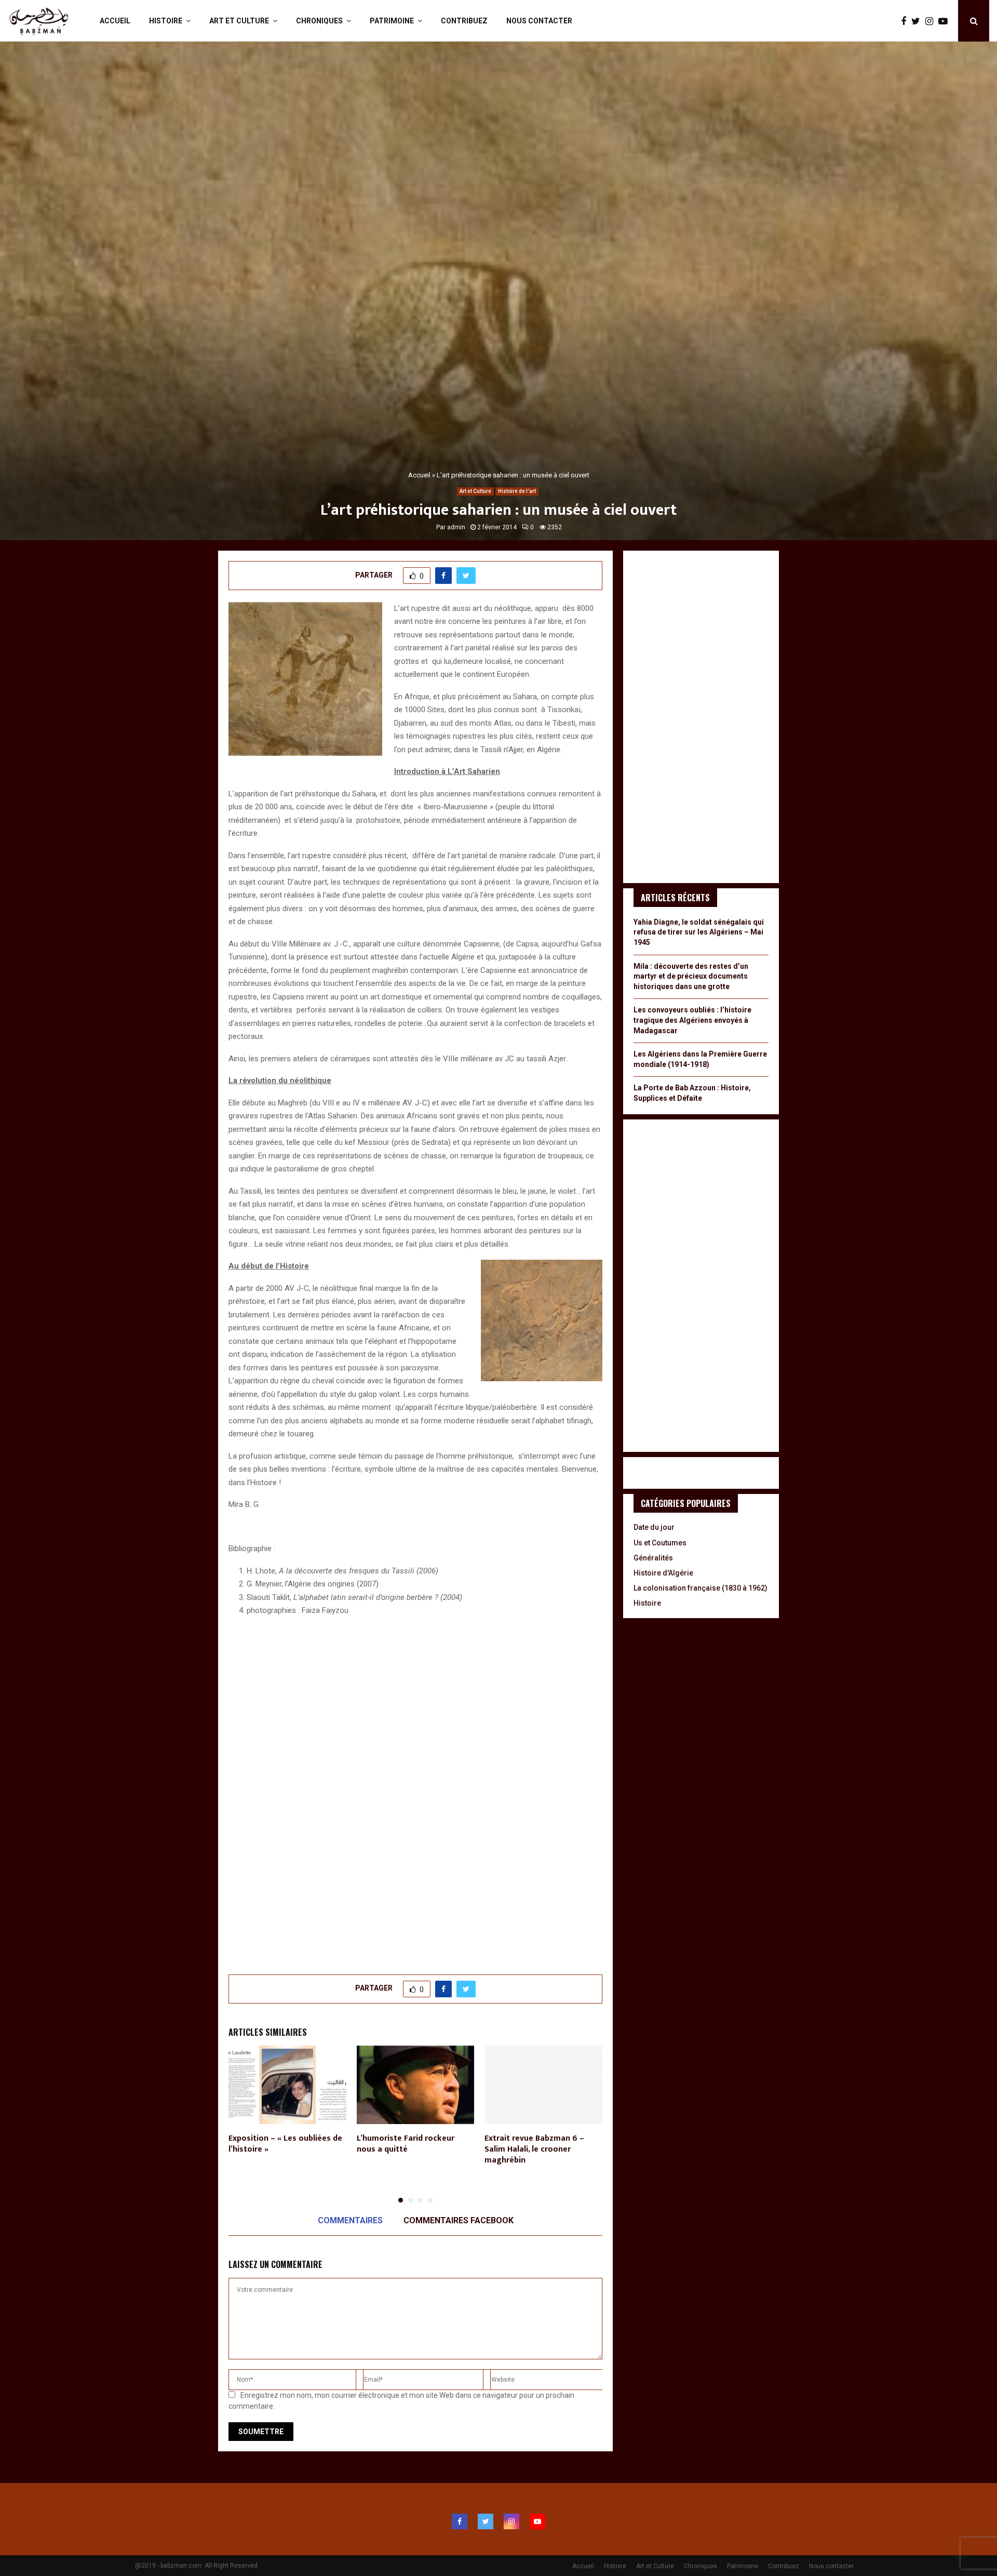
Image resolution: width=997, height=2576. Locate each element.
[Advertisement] (415, 1879)
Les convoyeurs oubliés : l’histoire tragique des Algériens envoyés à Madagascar (692, 1020)
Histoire (166, 21)
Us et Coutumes (660, 1543)
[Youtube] (946, 21)
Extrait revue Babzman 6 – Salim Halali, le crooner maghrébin (534, 2149)
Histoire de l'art (517, 491)
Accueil (115, 21)
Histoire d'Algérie (663, 1573)
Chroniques (319, 21)
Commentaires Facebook (459, 2220)
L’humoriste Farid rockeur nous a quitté (406, 2144)
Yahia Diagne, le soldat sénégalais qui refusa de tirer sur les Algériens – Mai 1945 (699, 932)
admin (456, 527)
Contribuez (464, 21)
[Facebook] (906, 21)
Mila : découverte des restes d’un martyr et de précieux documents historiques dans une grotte (691, 976)
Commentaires (350, 2220)
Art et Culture (239, 21)
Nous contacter (539, 21)
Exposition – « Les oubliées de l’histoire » (285, 2144)
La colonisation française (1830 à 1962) (700, 1588)
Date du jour (654, 1527)
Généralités (653, 1558)
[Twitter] (918, 21)
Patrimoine (392, 21)
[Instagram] (932, 21)
